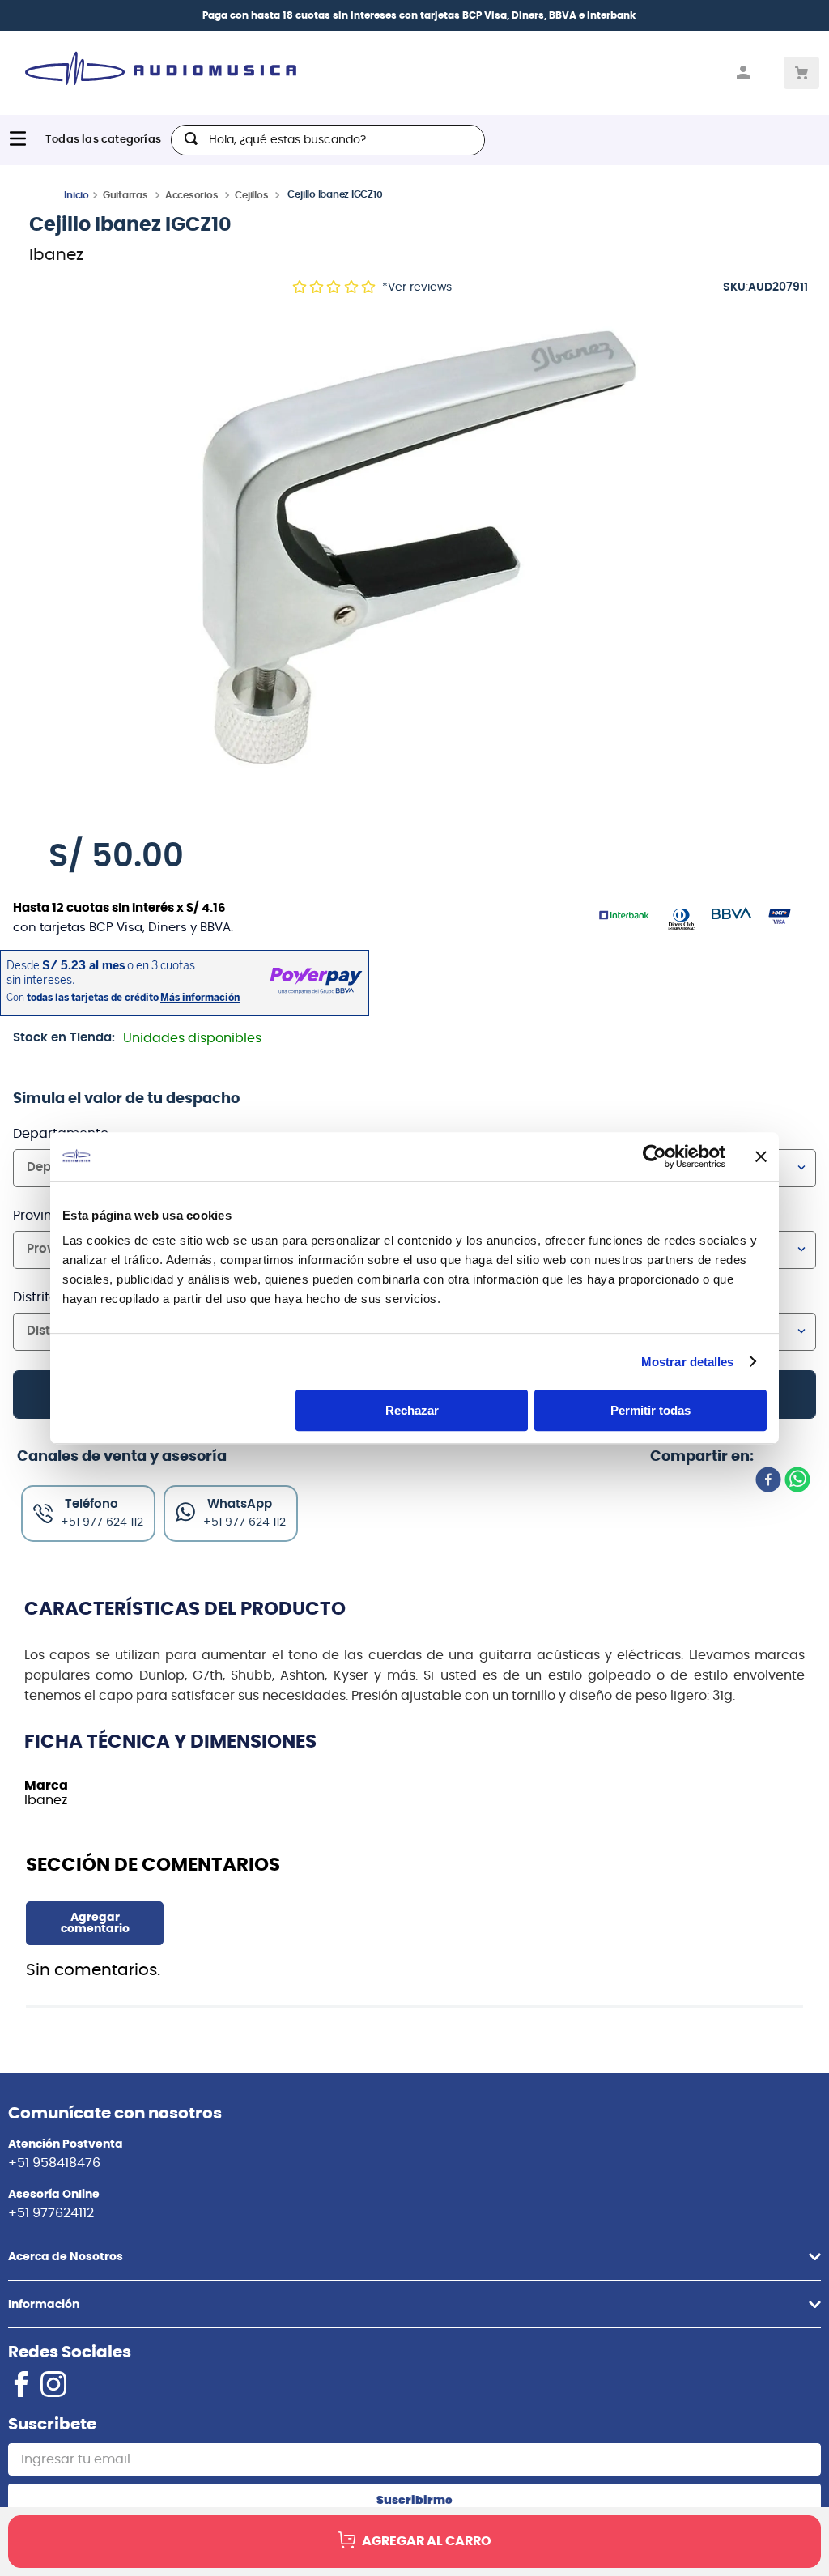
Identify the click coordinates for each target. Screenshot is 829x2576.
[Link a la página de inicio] (77, 194)
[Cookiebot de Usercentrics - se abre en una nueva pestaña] (655, 1156)
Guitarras (125, 195)
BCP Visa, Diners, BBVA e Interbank (549, 15)
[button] (414, 554)
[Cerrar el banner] (761, 1156)
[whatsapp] (797, 1481)
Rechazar (412, 1410)
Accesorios (192, 195)
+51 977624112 (51, 2213)
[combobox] (328, 140)
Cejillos (251, 195)
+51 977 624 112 (244, 1522)
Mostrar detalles (688, 1362)
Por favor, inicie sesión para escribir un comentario (95, 1923)
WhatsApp (240, 1504)
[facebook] (768, 1481)
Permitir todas (650, 1410)
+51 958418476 (54, 2163)
